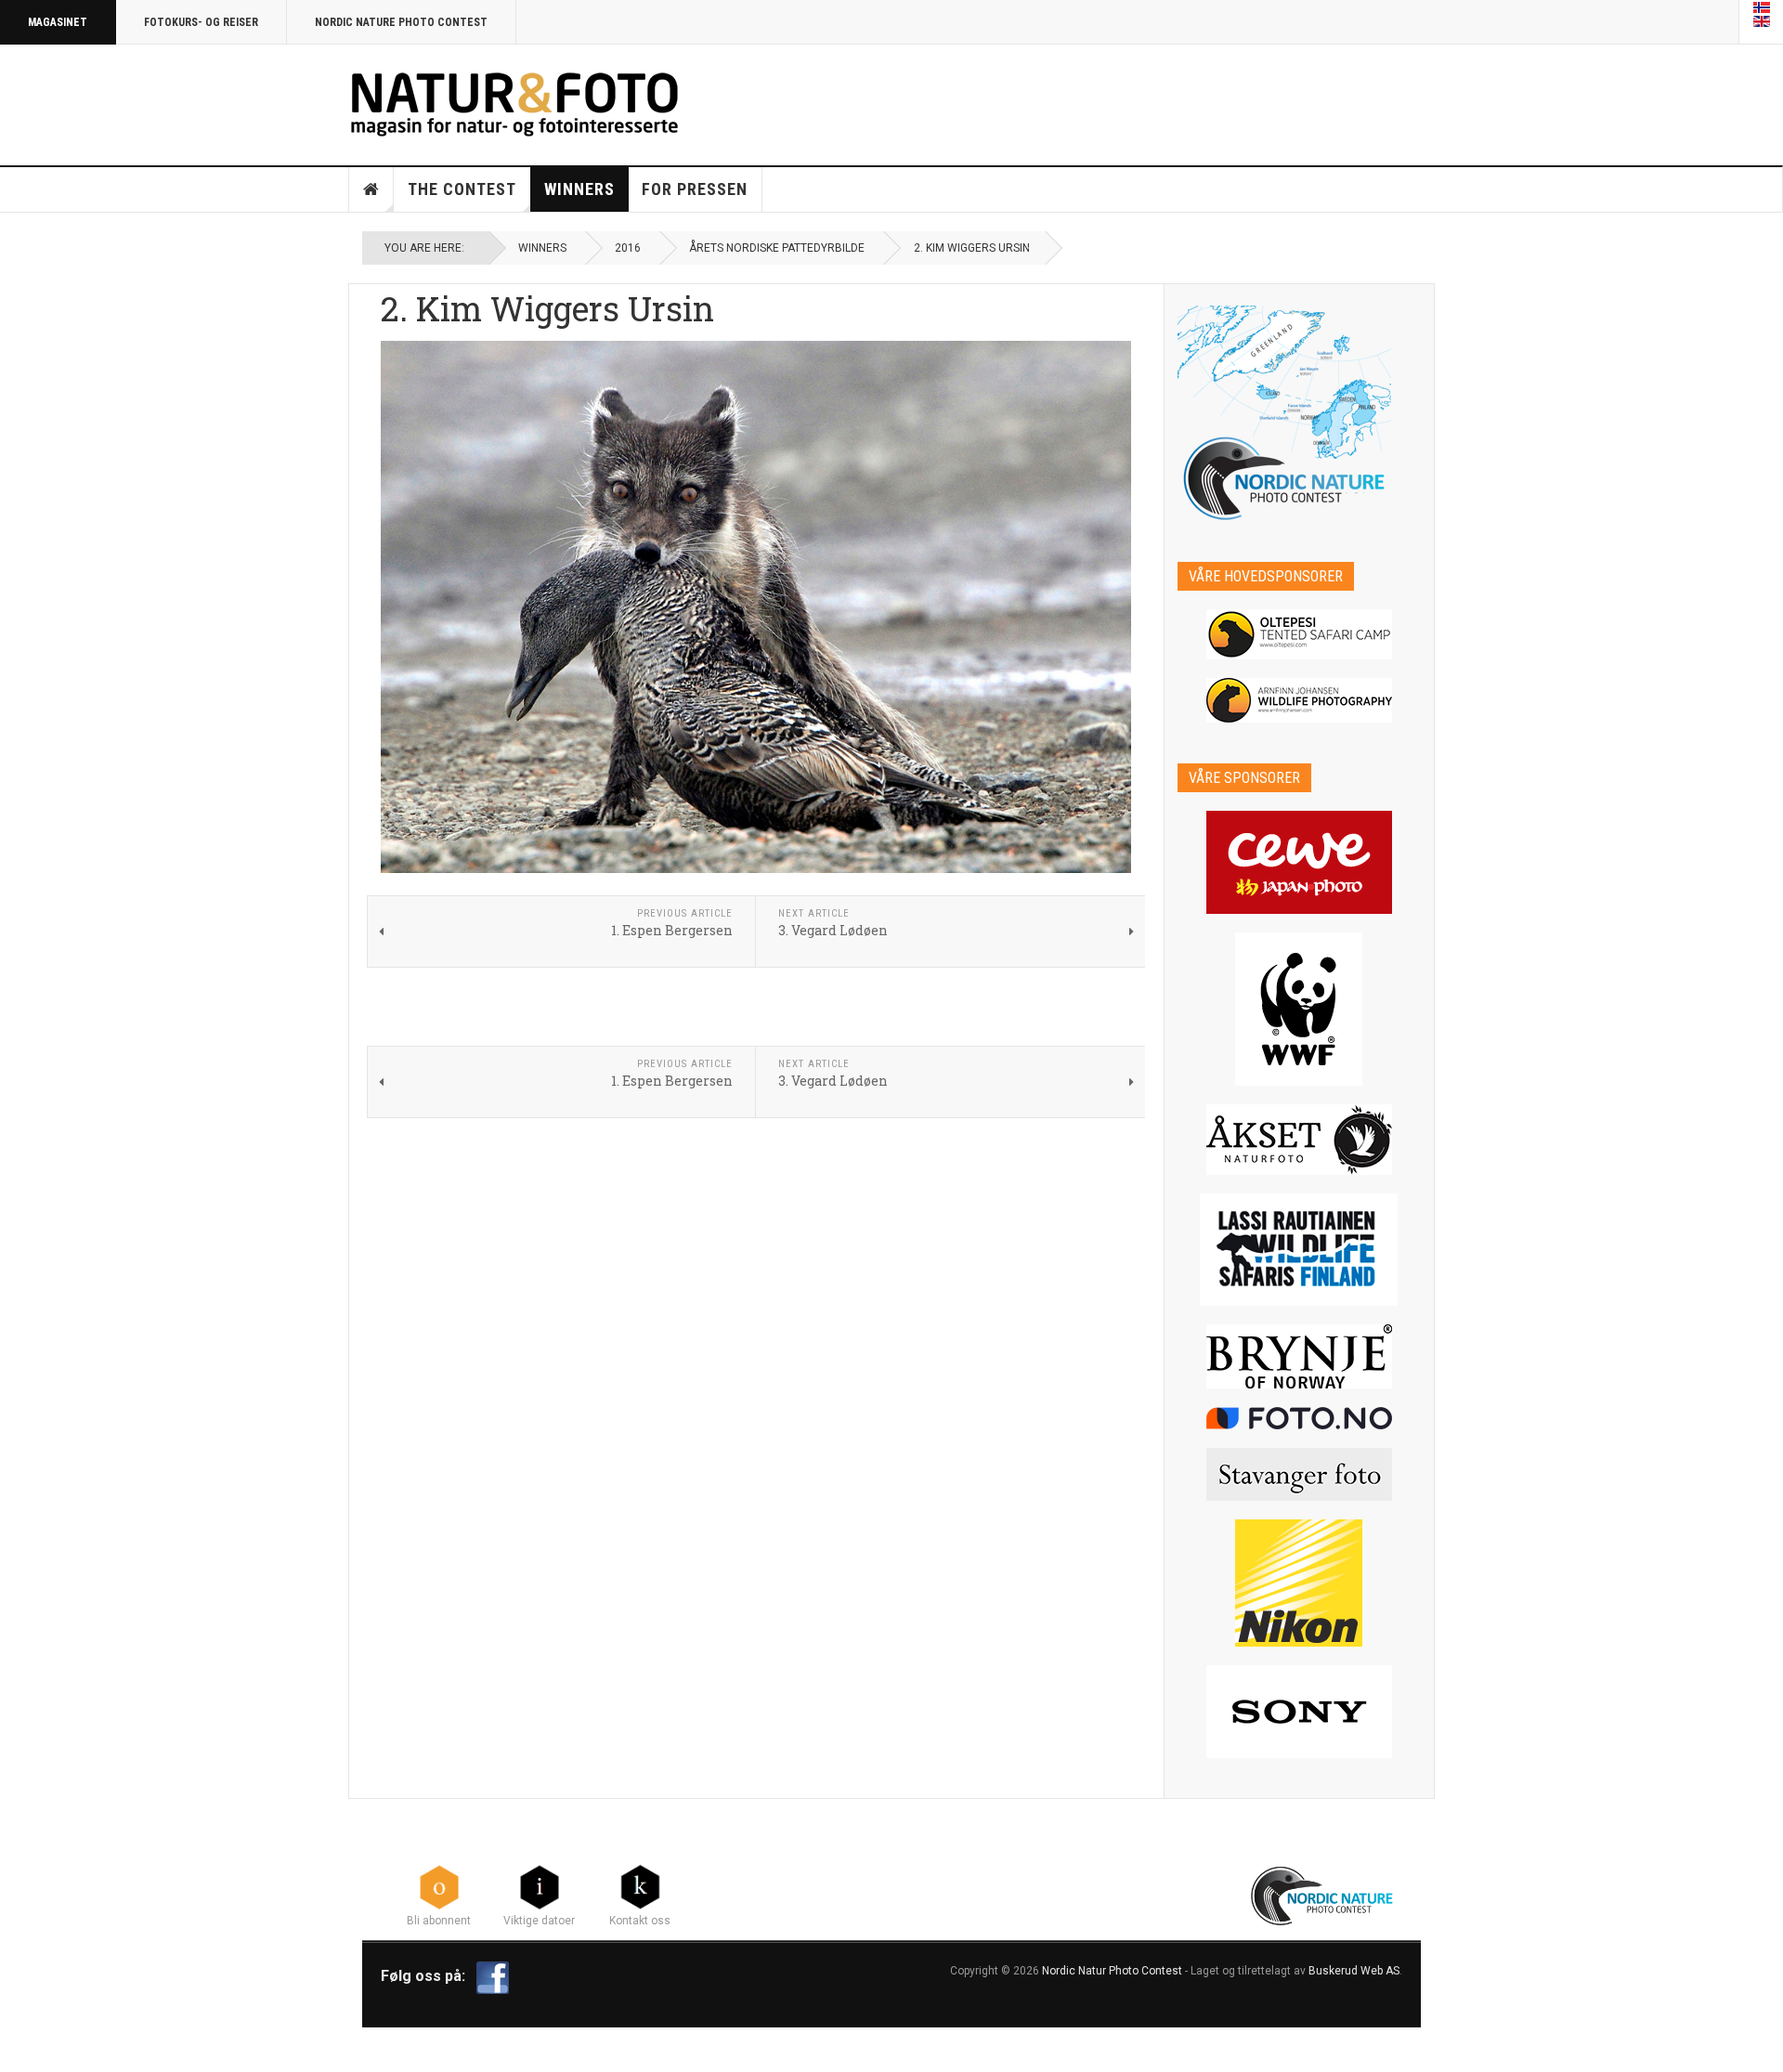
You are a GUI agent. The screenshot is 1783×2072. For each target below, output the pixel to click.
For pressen (695, 189)
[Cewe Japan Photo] (1300, 862)
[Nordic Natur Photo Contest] (514, 102)
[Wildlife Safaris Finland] (1300, 1250)
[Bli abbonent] (439, 1886)
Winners (579, 189)
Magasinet (58, 22)
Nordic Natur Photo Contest (1112, 1971)
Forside (371, 189)
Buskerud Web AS (1354, 1971)
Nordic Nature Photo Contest (401, 22)
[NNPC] (1324, 1894)
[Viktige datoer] (540, 1886)
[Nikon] (1300, 1583)
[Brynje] (1300, 1356)
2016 (628, 248)
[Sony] (1300, 1712)
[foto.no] (1300, 1418)
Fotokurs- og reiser (201, 22)
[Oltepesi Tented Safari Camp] (1300, 634)
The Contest (462, 189)
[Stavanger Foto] (1300, 1474)
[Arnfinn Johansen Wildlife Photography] (1300, 700)
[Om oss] (640, 1886)
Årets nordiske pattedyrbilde (777, 248)
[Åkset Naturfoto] (1300, 1140)
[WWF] (1300, 1009)
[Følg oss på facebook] (493, 1976)
